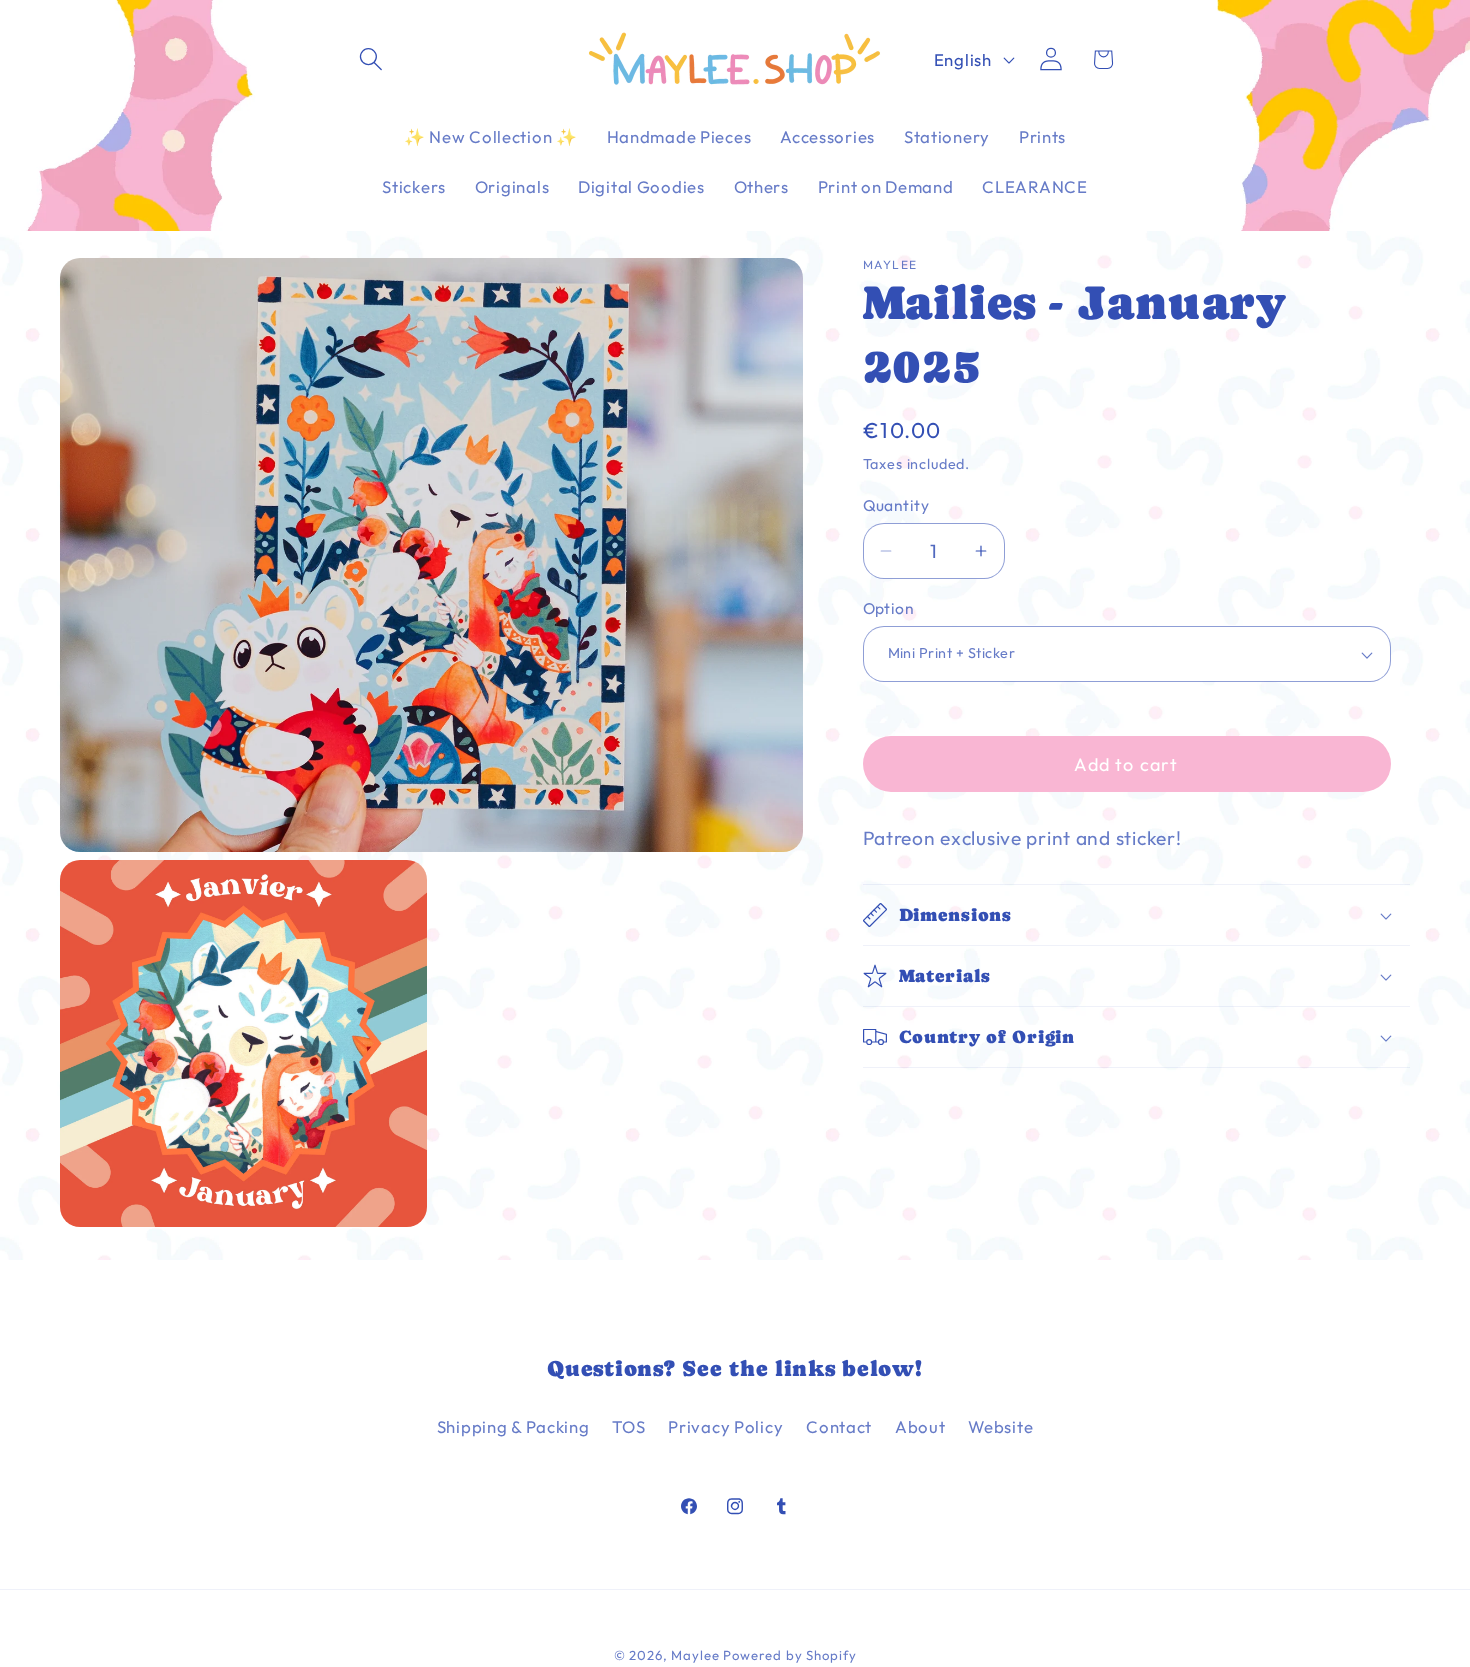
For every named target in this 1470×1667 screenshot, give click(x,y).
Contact (839, 1426)
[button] (371, 59)
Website (1000, 1426)
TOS (628, 1426)
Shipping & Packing (513, 1426)
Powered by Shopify (789, 1655)
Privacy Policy (725, 1426)
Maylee (695, 1655)
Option (889, 608)
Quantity (896, 504)
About (920, 1426)
